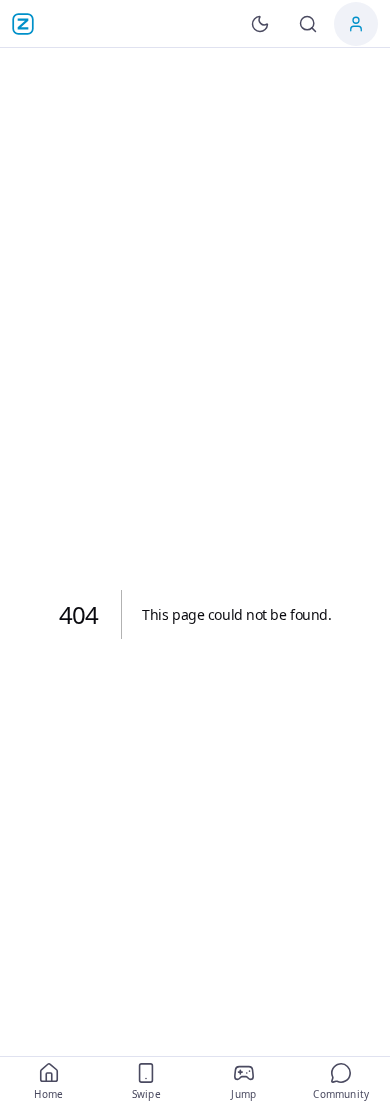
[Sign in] (356, 24)
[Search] (308, 24)
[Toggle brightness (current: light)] (260, 24)
